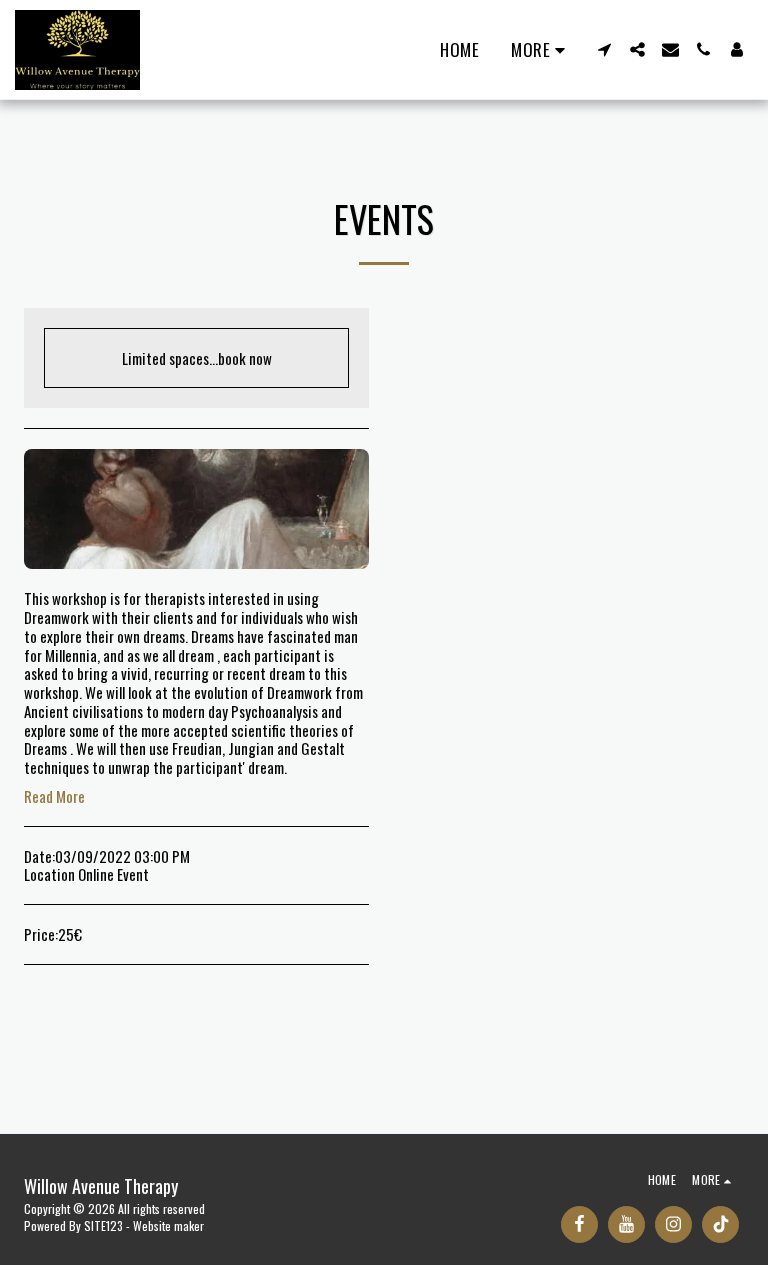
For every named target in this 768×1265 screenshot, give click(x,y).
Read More (54, 796)
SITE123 (103, 1225)
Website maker (168, 1225)
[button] (604, 49)
